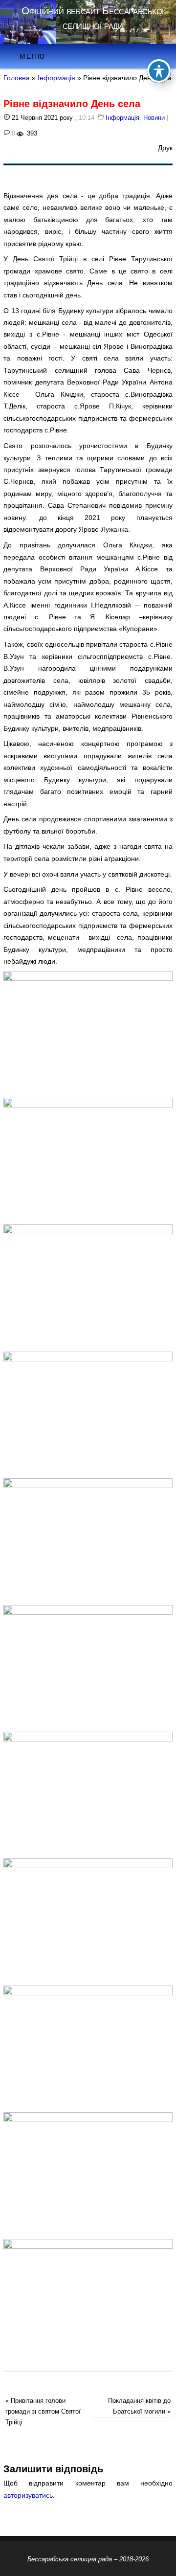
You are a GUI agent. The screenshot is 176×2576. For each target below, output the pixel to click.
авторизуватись (28, 2495)
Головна (17, 78)
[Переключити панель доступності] (159, 71)
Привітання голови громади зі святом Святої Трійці (43, 2411)
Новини (154, 118)
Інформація (56, 78)
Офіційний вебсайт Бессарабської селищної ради (93, 18)
